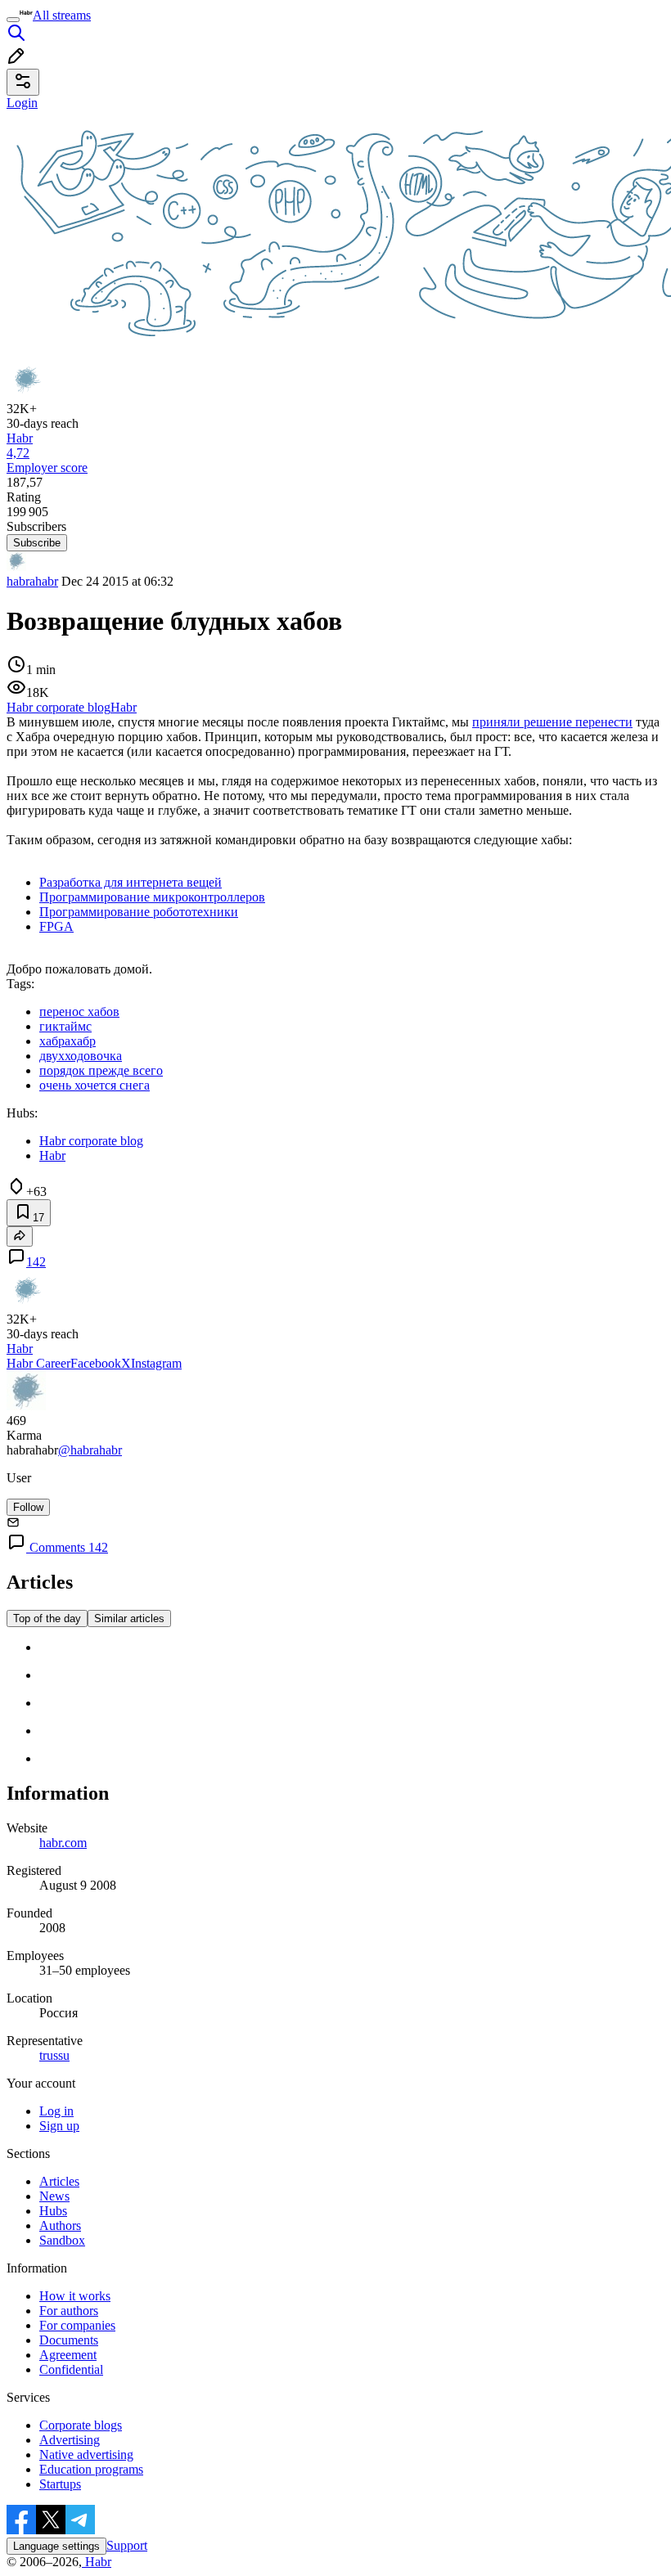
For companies (77, 2325)
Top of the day (47, 1618)
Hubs (53, 2211)
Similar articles (129, 1618)
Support (127, 2545)
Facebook (96, 1363)
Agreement (68, 2355)
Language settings (56, 2546)
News (54, 2196)
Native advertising (86, 2455)
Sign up (59, 2126)
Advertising (70, 2440)
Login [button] (22, 103)
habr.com (63, 1843)
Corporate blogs (81, 2425)
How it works (75, 2296)
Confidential (71, 2369)
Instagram (156, 1363)
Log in (56, 2111)
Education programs (91, 2469)
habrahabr (32, 581)
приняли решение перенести (552, 722)
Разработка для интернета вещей (131, 882)
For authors (69, 2311)
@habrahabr (90, 1450)
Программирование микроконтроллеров (152, 897)
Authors (60, 2225)
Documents (69, 2340)
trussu (54, 2055)
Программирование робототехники (139, 912)
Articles (59, 2181)
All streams (62, 15)
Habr (97, 2562)
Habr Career (38, 1363)
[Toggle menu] (13, 20)
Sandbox (62, 2240)
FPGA (56, 926)
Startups (60, 2484)
